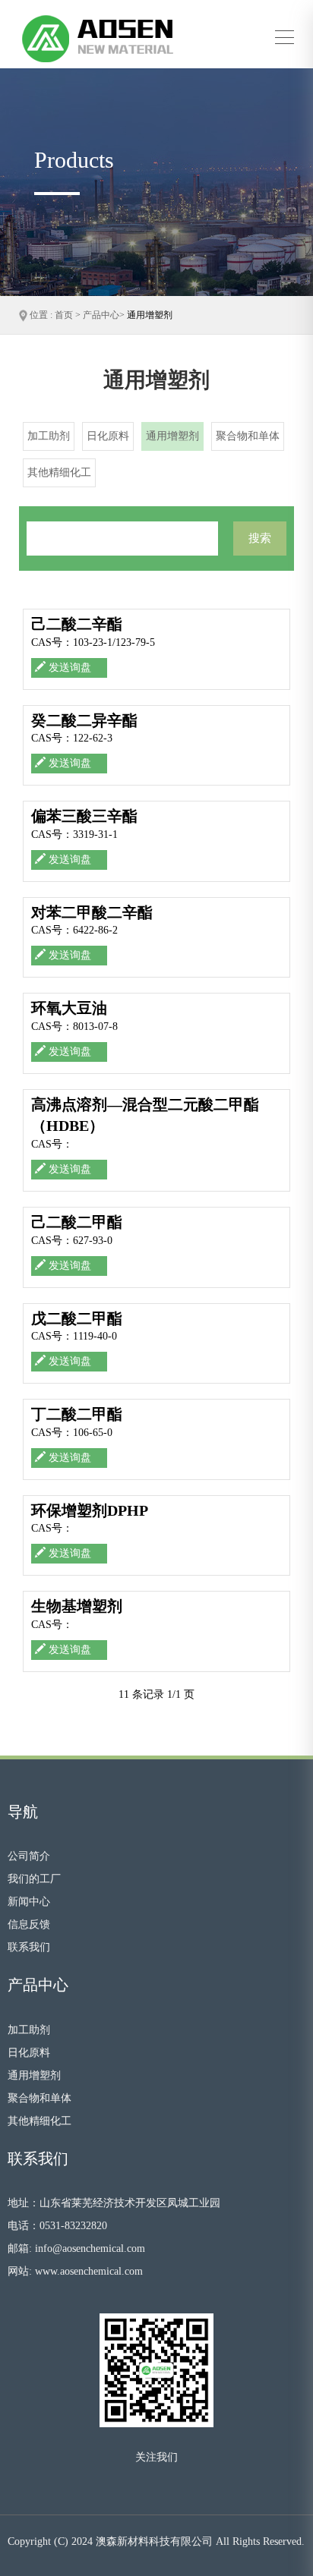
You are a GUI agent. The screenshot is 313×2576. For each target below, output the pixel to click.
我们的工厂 (34, 1879)
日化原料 (29, 2053)
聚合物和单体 (40, 2098)
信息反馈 (29, 1924)
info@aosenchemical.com (90, 2248)
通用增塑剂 (150, 315)
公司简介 (29, 1856)
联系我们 (29, 1947)
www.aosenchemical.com (89, 2271)
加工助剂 (29, 2030)
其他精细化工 (40, 2121)
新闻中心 (29, 1902)
